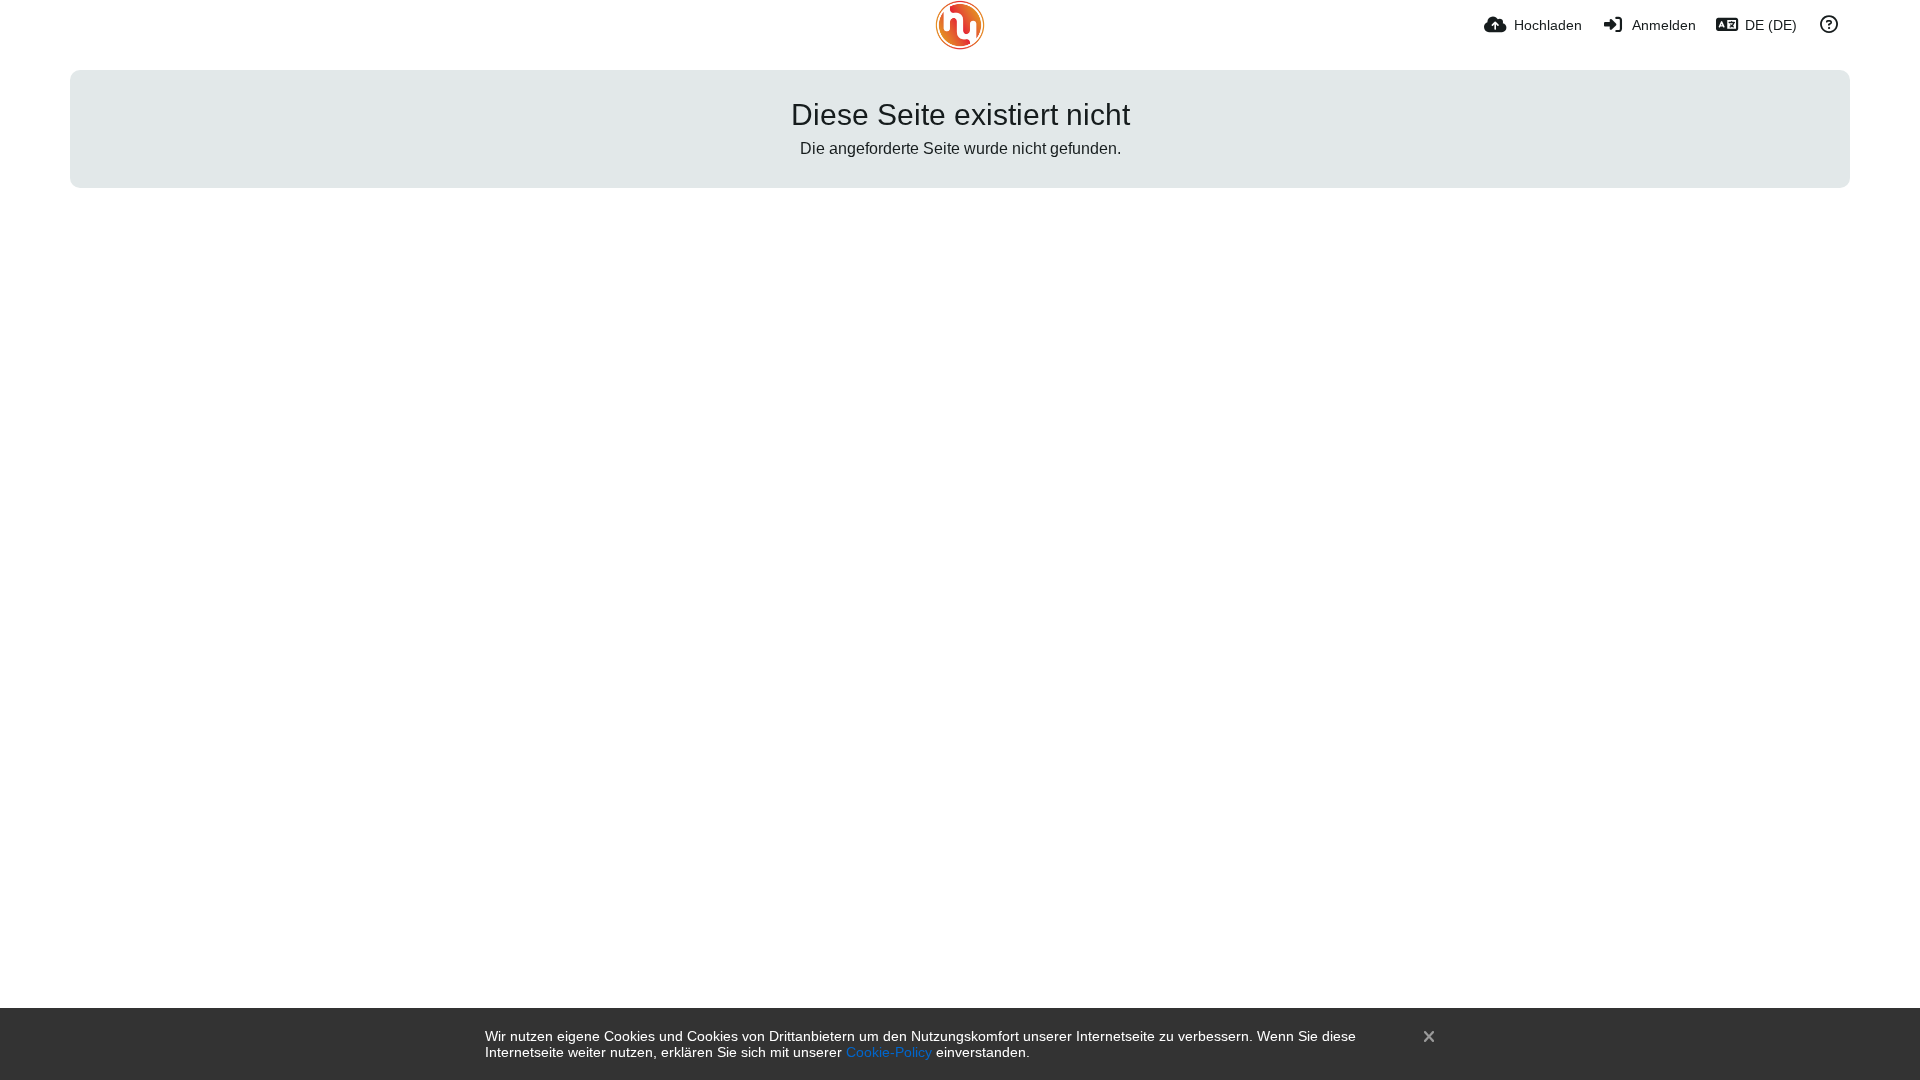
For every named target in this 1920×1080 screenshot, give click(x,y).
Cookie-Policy (889, 1052)
